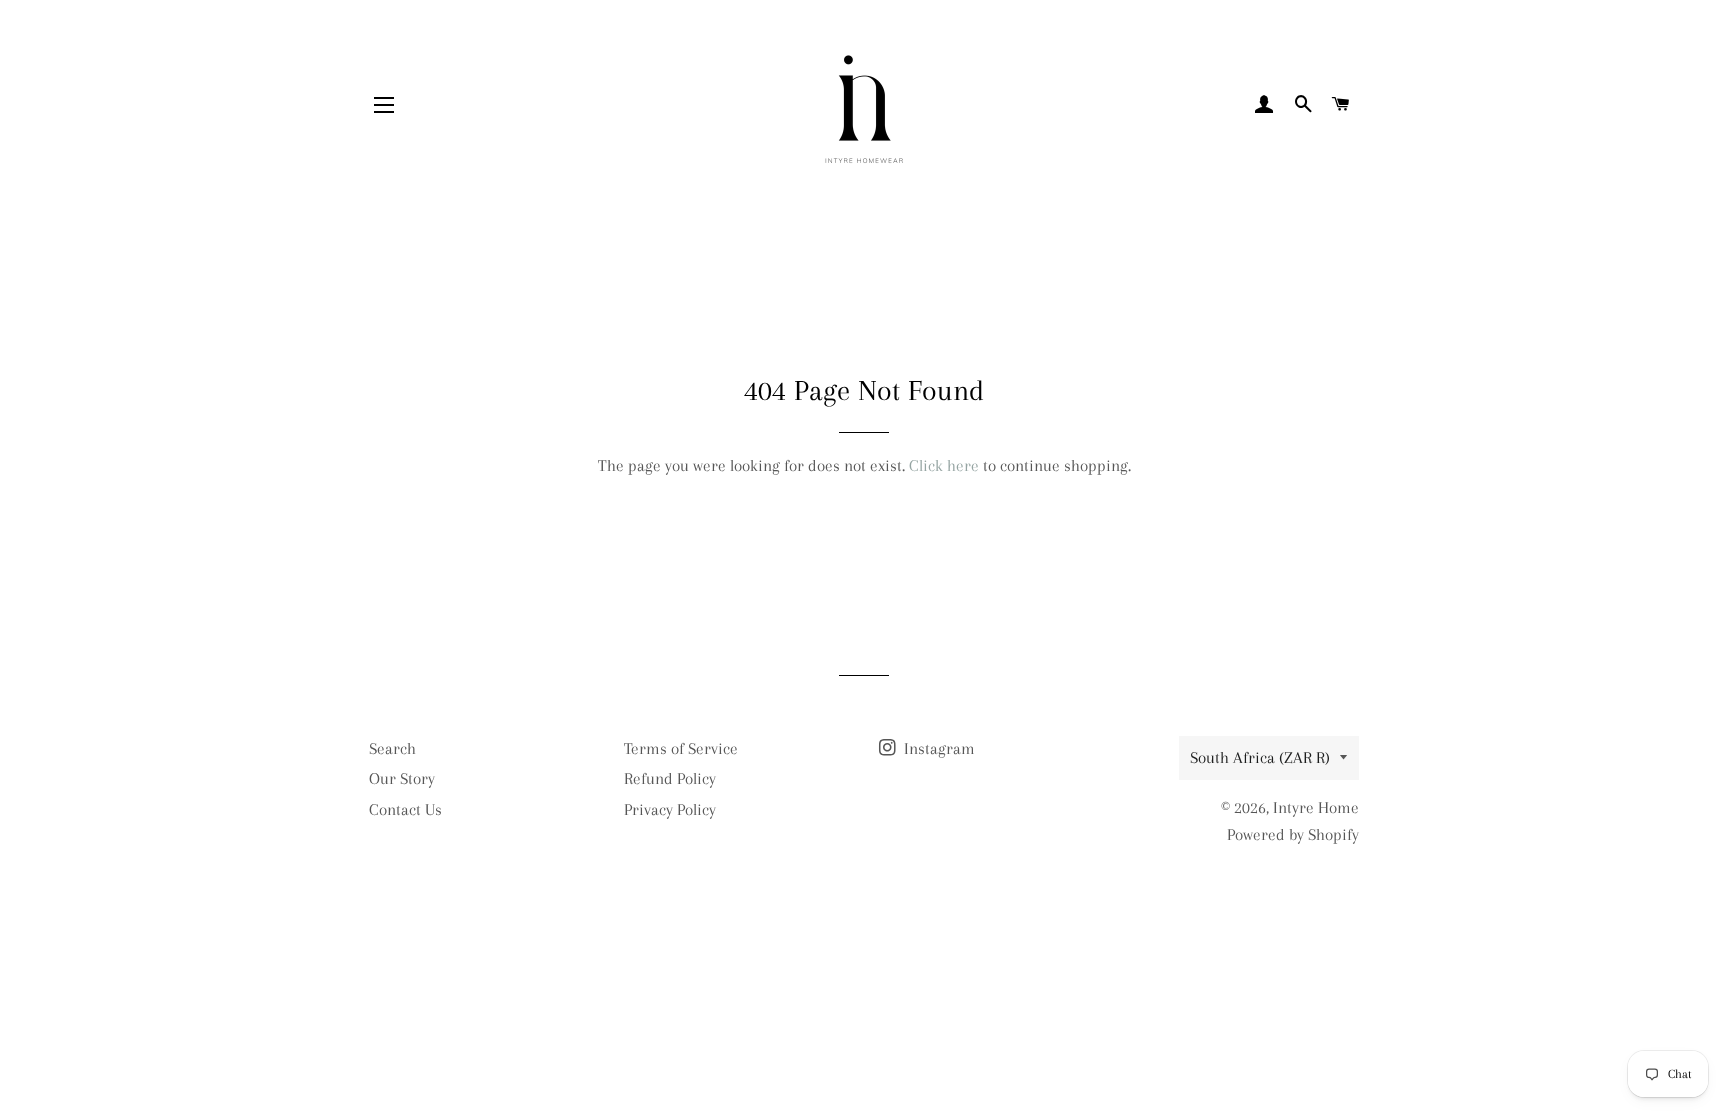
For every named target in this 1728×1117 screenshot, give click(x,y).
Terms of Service (681, 748)
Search (392, 748)
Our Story (402, 778)
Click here (944, 465)
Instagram (937, 748)
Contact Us (405, 809)
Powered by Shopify (1293, 834)
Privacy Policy (670, 809)
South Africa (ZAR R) (1260, 757)
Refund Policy (670, 778)
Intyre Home (1316, 807)
